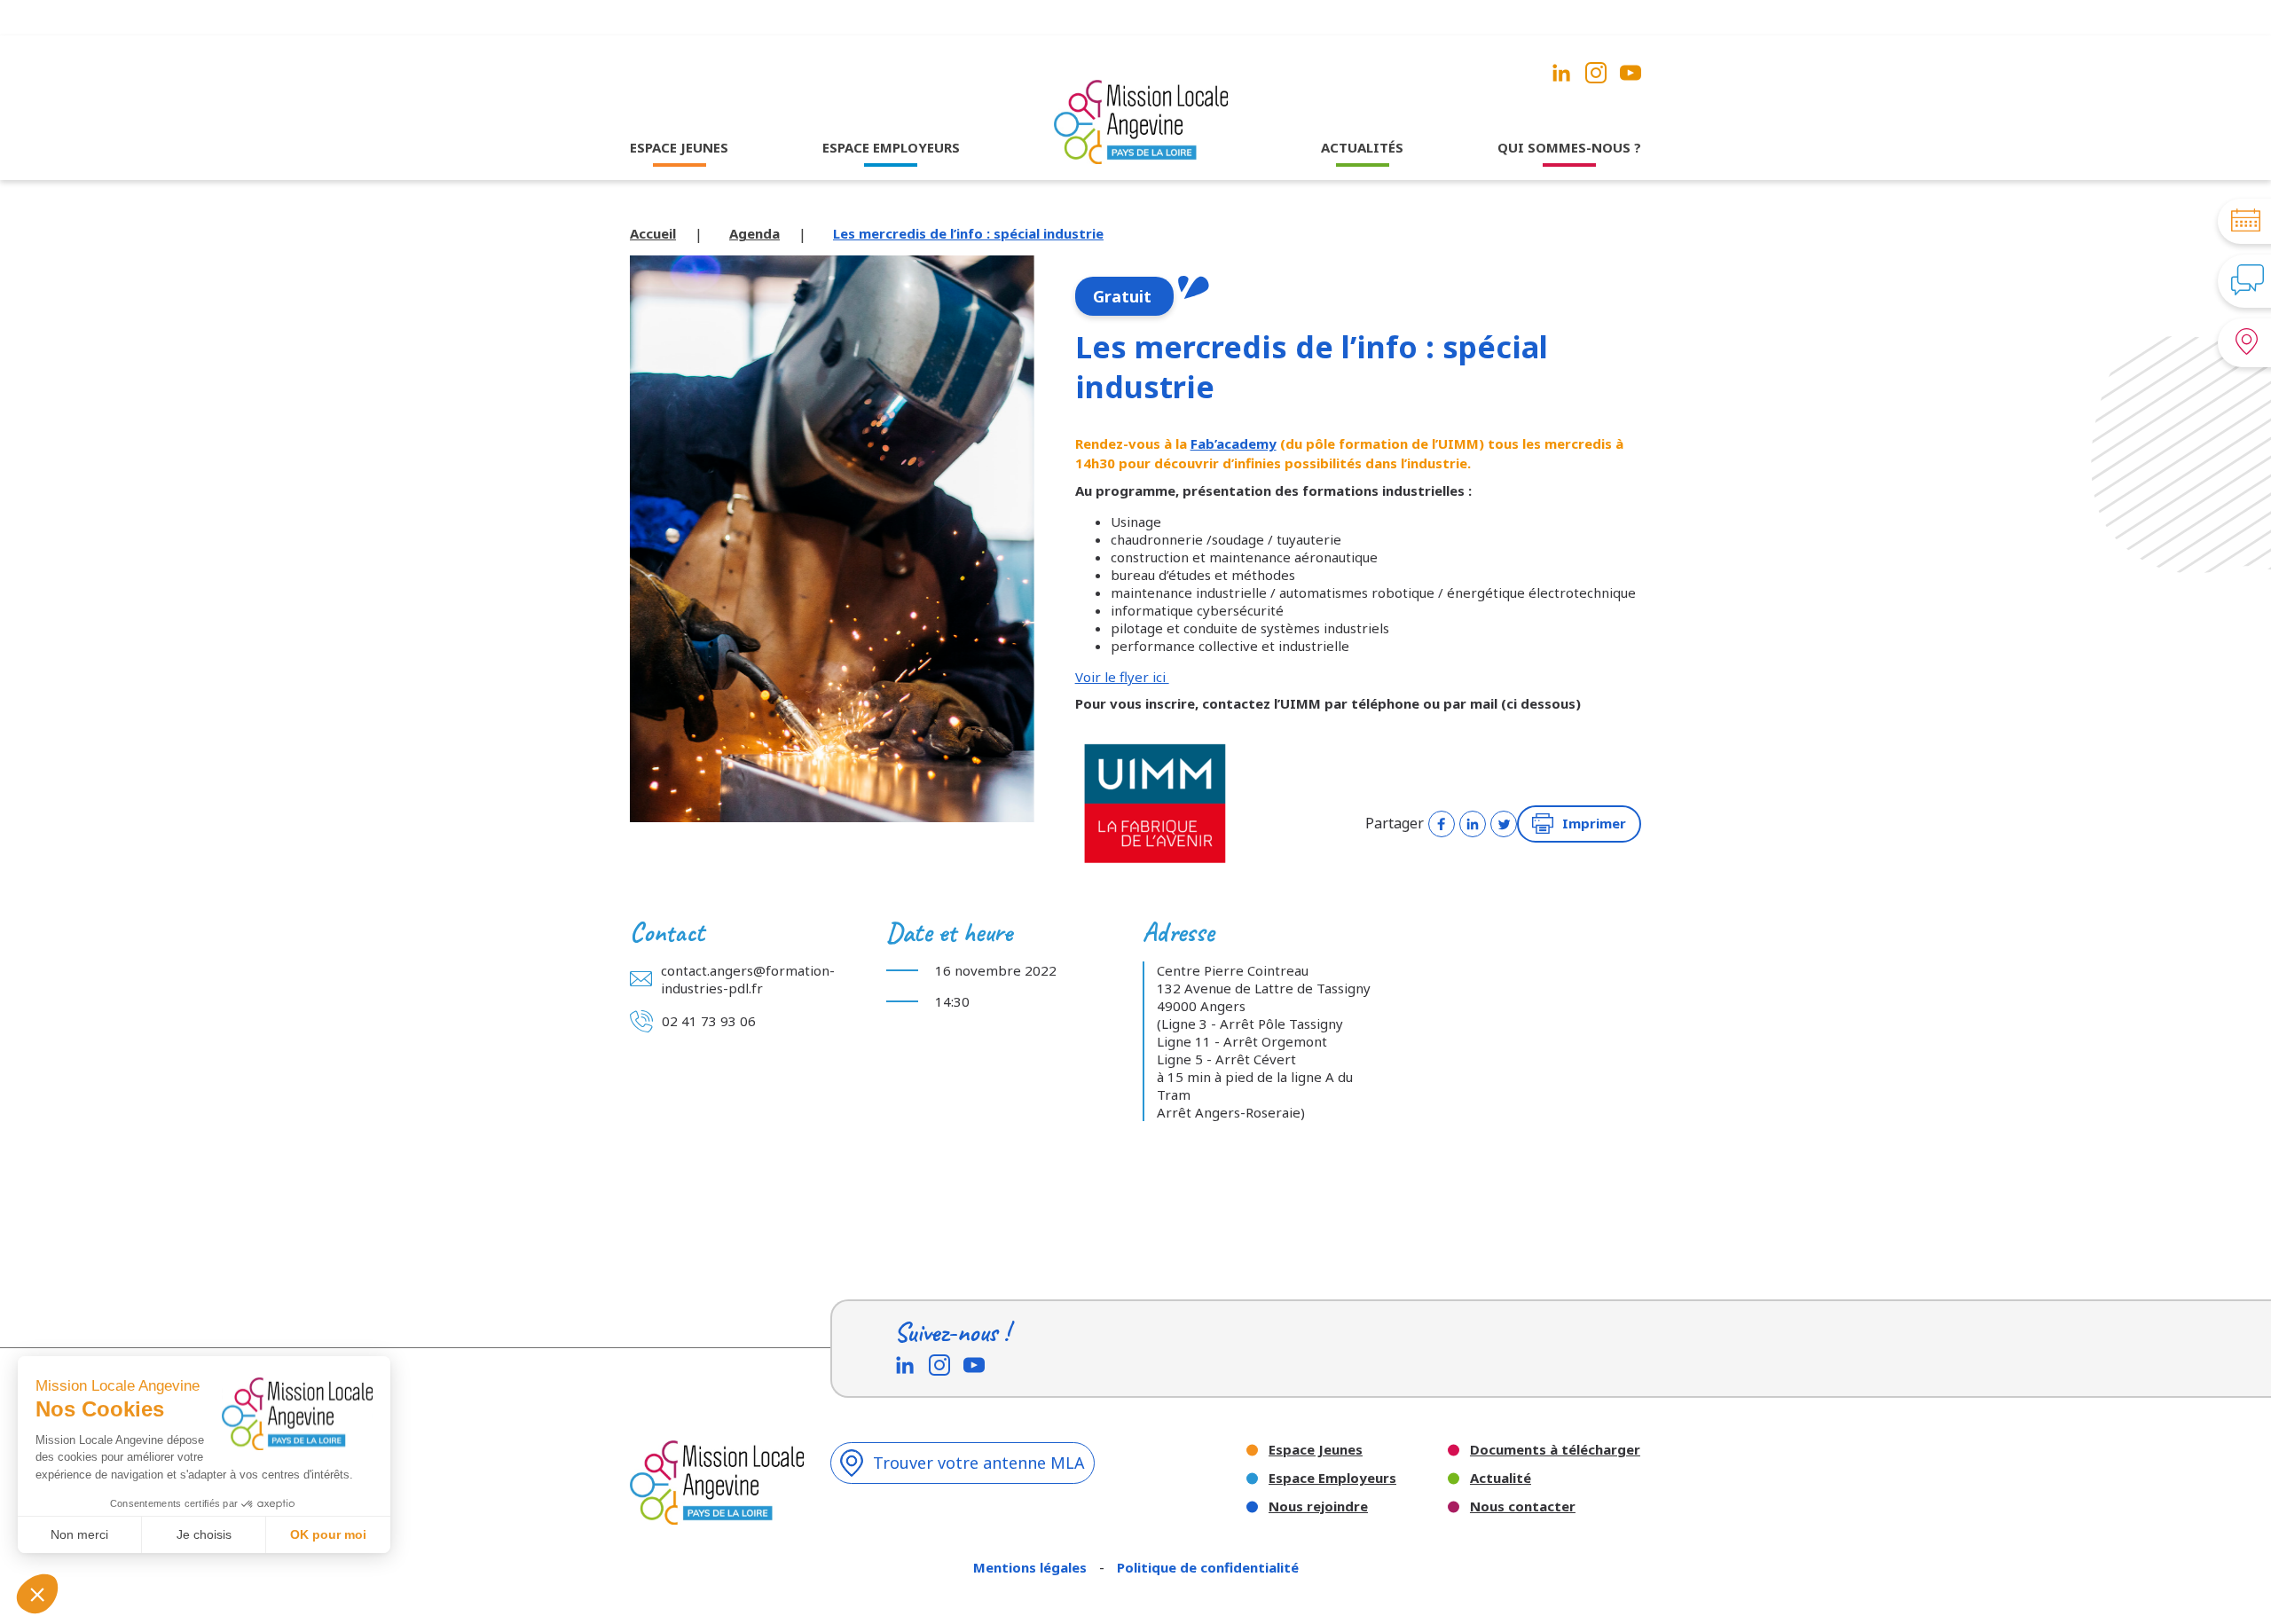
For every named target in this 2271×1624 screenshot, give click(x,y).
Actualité (1501, 1478)
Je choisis (204, 1534)
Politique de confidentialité (1208, 1567)
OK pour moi (328, 1534)
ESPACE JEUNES (679, 147)
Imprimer (1594, 823)
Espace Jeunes (1316, 1450)
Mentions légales (1032, 1567)
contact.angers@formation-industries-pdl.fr (748, 979)
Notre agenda (1363, 206)
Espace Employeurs (1332, 1478)
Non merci (79, 1534)
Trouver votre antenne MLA (979, 1463)
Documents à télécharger (1555, 1450)
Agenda (754, 233)
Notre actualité (1363, 182)
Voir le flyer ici (1122, 677)
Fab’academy (1234, 443)
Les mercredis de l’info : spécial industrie (968, 233)
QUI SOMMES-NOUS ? (1569, 147)
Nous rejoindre (1318, 1506)
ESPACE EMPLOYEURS (891, 147)
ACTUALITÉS (1362, 147)
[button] (37, 1594)
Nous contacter (1523, 1506)
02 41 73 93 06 (709, 1021)
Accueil (653, 233)
